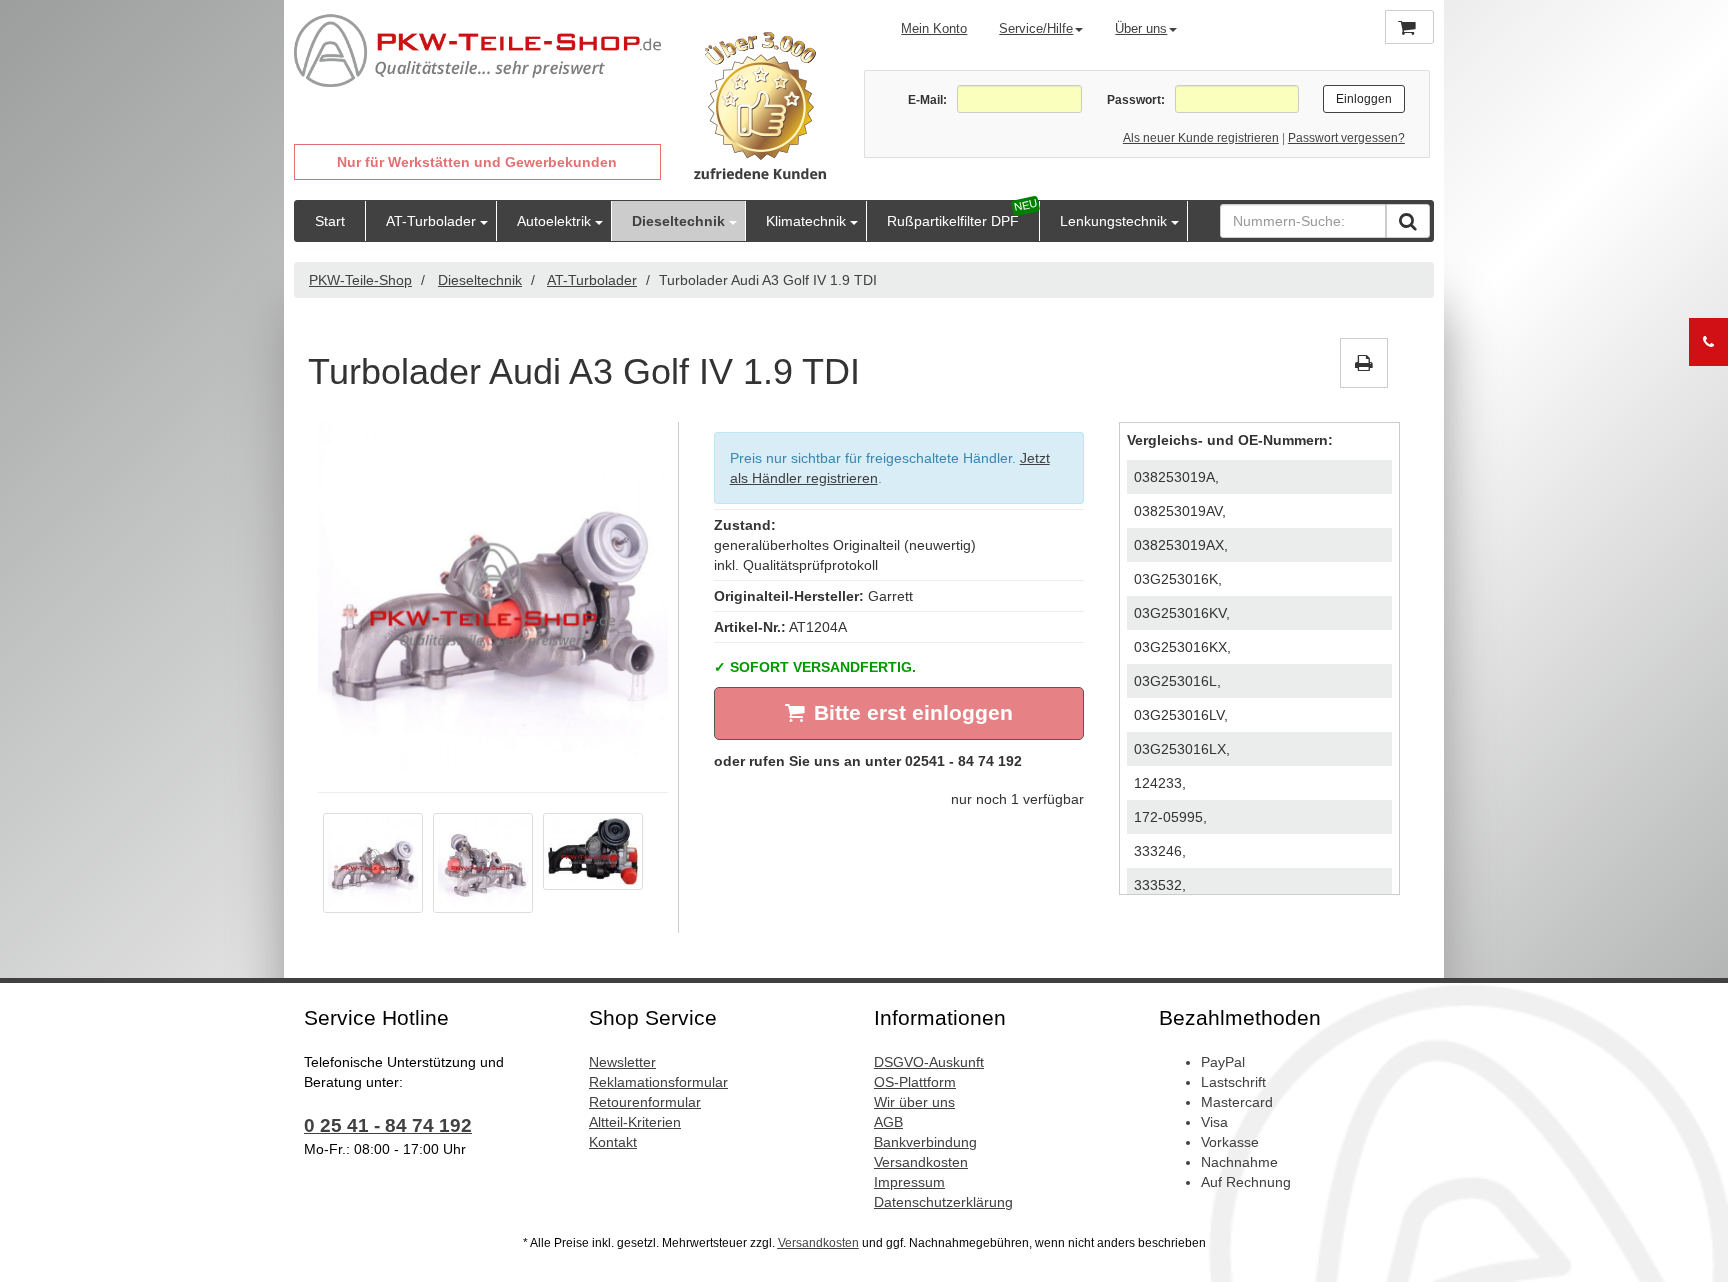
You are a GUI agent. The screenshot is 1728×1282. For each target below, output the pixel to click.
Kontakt (613, 1142)
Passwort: (1135, 100)
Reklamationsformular (658, 1082)
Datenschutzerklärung (943, 1202)
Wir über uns (914, 1102)
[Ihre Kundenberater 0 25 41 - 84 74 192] (1708, 342)
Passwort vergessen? (1346, 138)
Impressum (909, 1182)
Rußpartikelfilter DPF (953, 221)
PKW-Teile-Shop (360, 280)
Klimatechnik (806, 221)
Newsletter (622, 1062)
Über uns (1141, 28)
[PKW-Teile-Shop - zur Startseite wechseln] (477, 51)
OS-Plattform (915, 1082)
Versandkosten (921, 1162)
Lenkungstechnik (1113, 221)
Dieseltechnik (678, 221)
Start (330, 221)
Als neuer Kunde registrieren (1201, 138)
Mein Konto (934, 28)
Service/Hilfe (1036, 28)
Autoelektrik (554, 221)
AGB (888, 1122)
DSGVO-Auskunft (929, 1062)
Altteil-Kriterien (635, 1122)
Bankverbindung (925, 1142)
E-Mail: (927, 100)
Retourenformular (645, 1102)
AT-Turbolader (431, 221)
